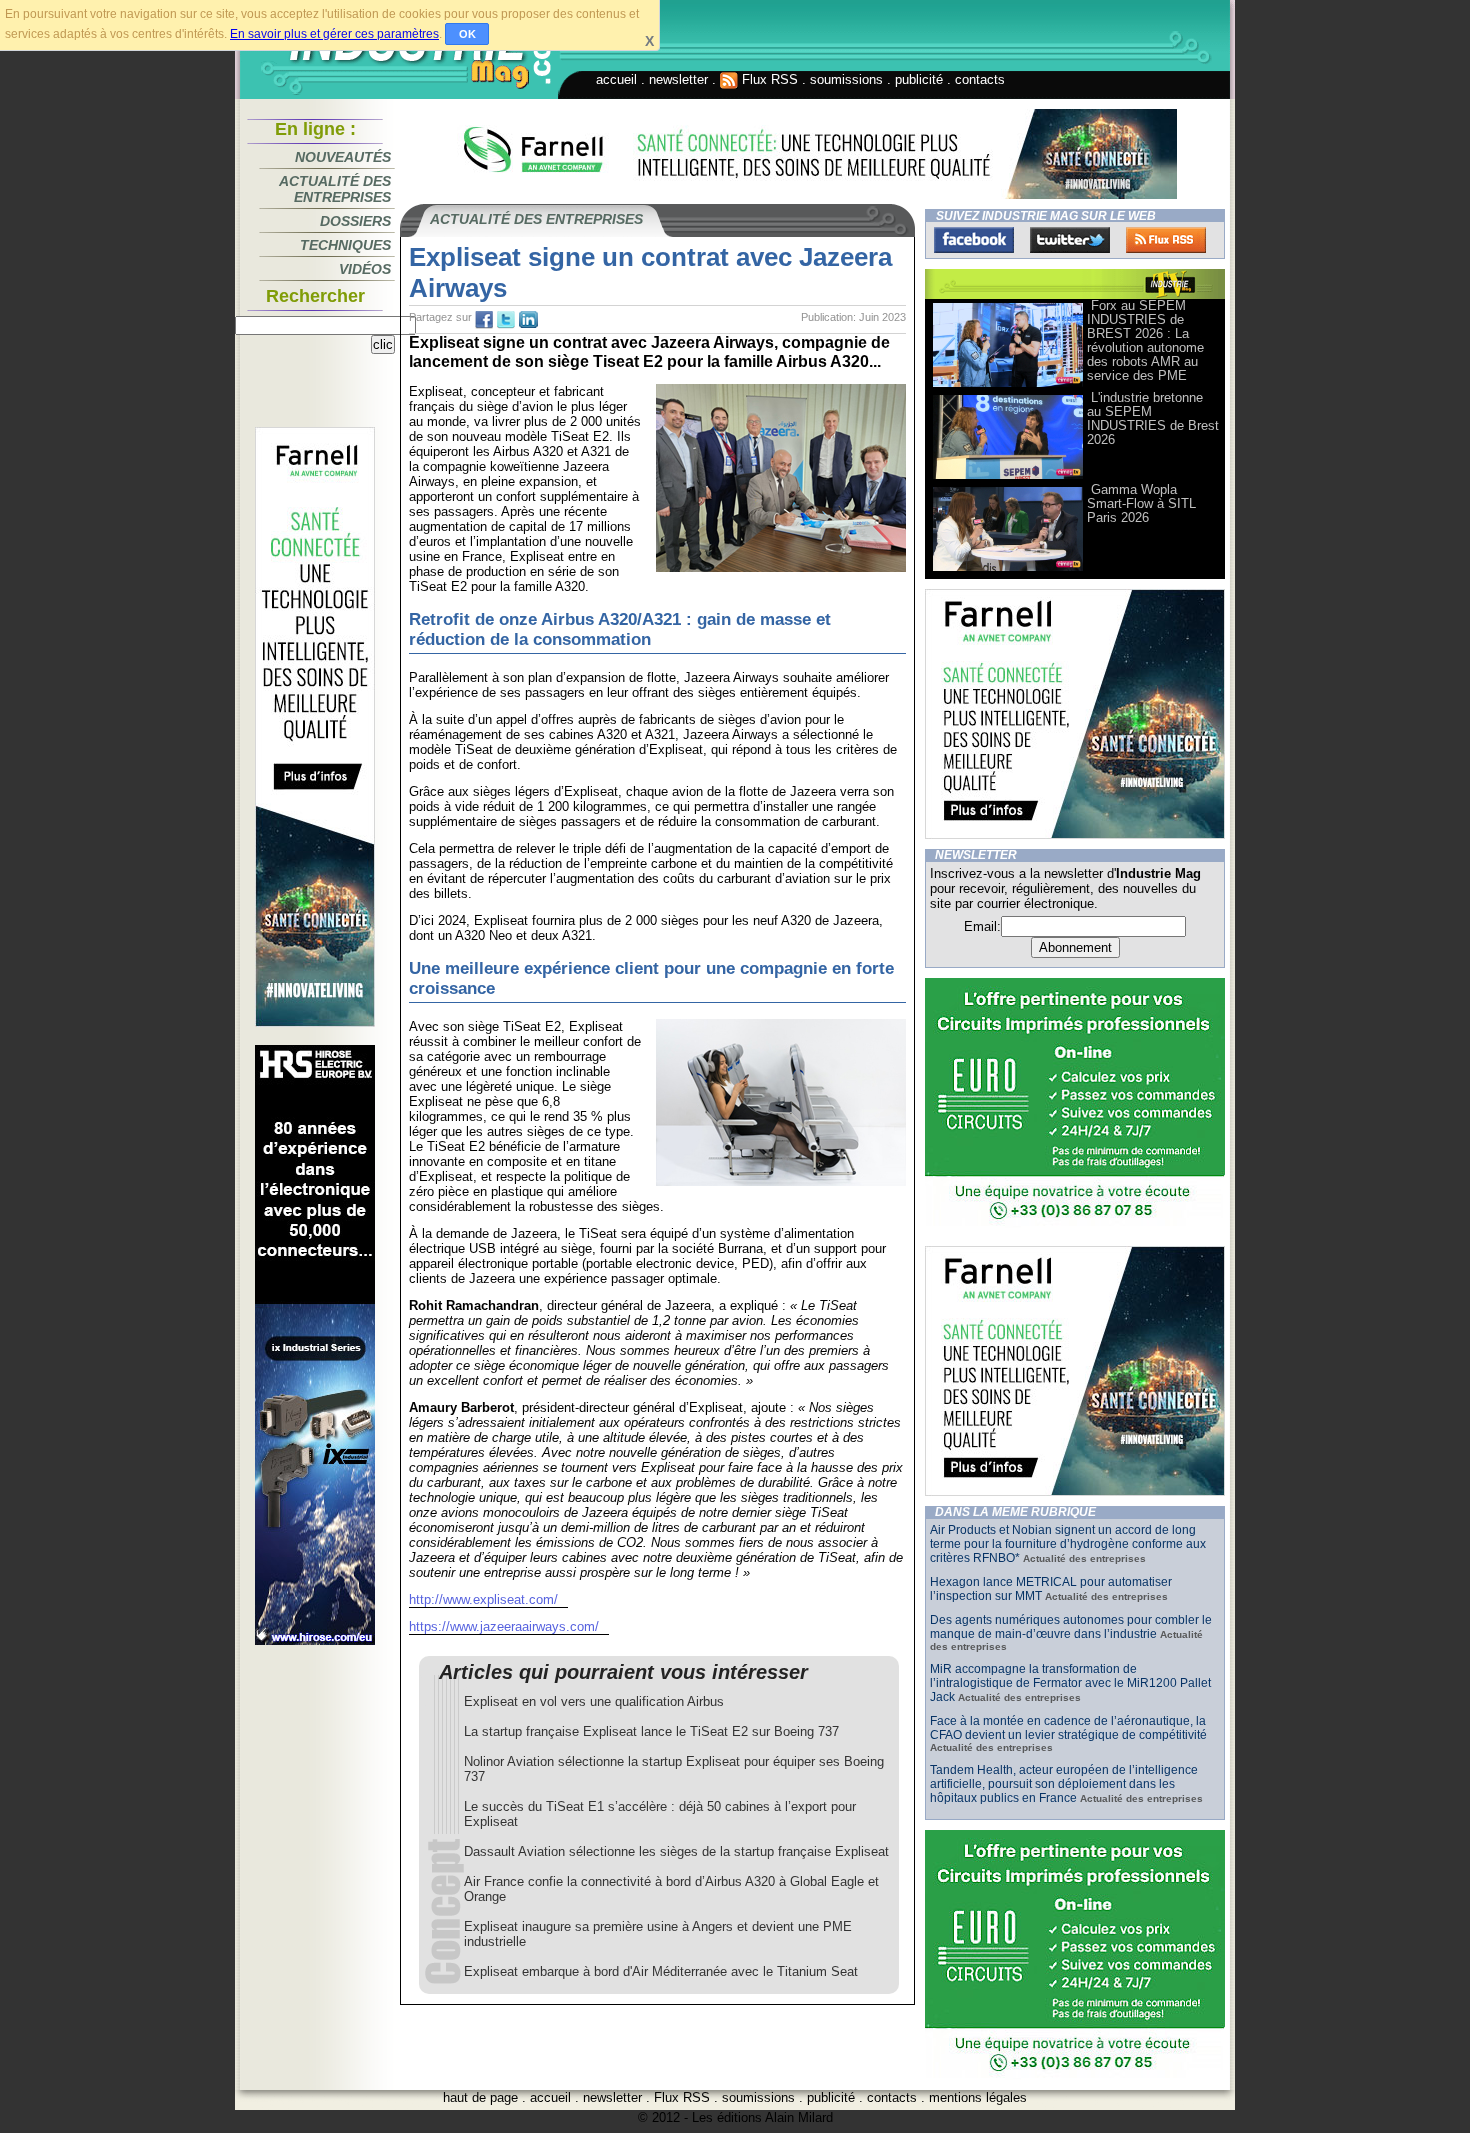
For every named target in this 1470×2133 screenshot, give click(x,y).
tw (506, 320)
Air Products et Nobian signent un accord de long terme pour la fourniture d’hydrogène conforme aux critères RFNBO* (1068, 1544)
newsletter (678, 79)
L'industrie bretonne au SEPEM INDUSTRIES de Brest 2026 (1153, 418)
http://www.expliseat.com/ (483, 1599)
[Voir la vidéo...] (1008, 385)
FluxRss (1166, 240)
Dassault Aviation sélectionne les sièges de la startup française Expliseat (676, 1851)
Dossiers (355, 221)
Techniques (345, 245)
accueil (616, 79)
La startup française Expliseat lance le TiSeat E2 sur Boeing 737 (651, 1731)
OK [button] (467, 34)
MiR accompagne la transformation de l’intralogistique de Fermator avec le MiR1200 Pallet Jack (1070, 1683)
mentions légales (978, 2097)
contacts (980, 79)
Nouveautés (343, 157)
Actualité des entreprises (335, 189)
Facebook (974, 240)
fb (484, 320)
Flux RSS (768, 79)
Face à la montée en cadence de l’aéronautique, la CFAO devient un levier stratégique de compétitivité (1068, 1728)
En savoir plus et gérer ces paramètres (334, 34)
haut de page (480, 2097)
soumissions (846, 79)
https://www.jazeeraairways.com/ (504, 1626)
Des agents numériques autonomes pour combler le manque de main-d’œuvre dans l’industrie (1071, 1627)
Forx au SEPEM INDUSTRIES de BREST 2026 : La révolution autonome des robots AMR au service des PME (1145, 340)
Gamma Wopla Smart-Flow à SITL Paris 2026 (1141, 503)
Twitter (1070, 240)
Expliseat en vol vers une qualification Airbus (594, 1701)
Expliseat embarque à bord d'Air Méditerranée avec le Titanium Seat (661, 1971)
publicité (919, 79)
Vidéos (365, 269)
